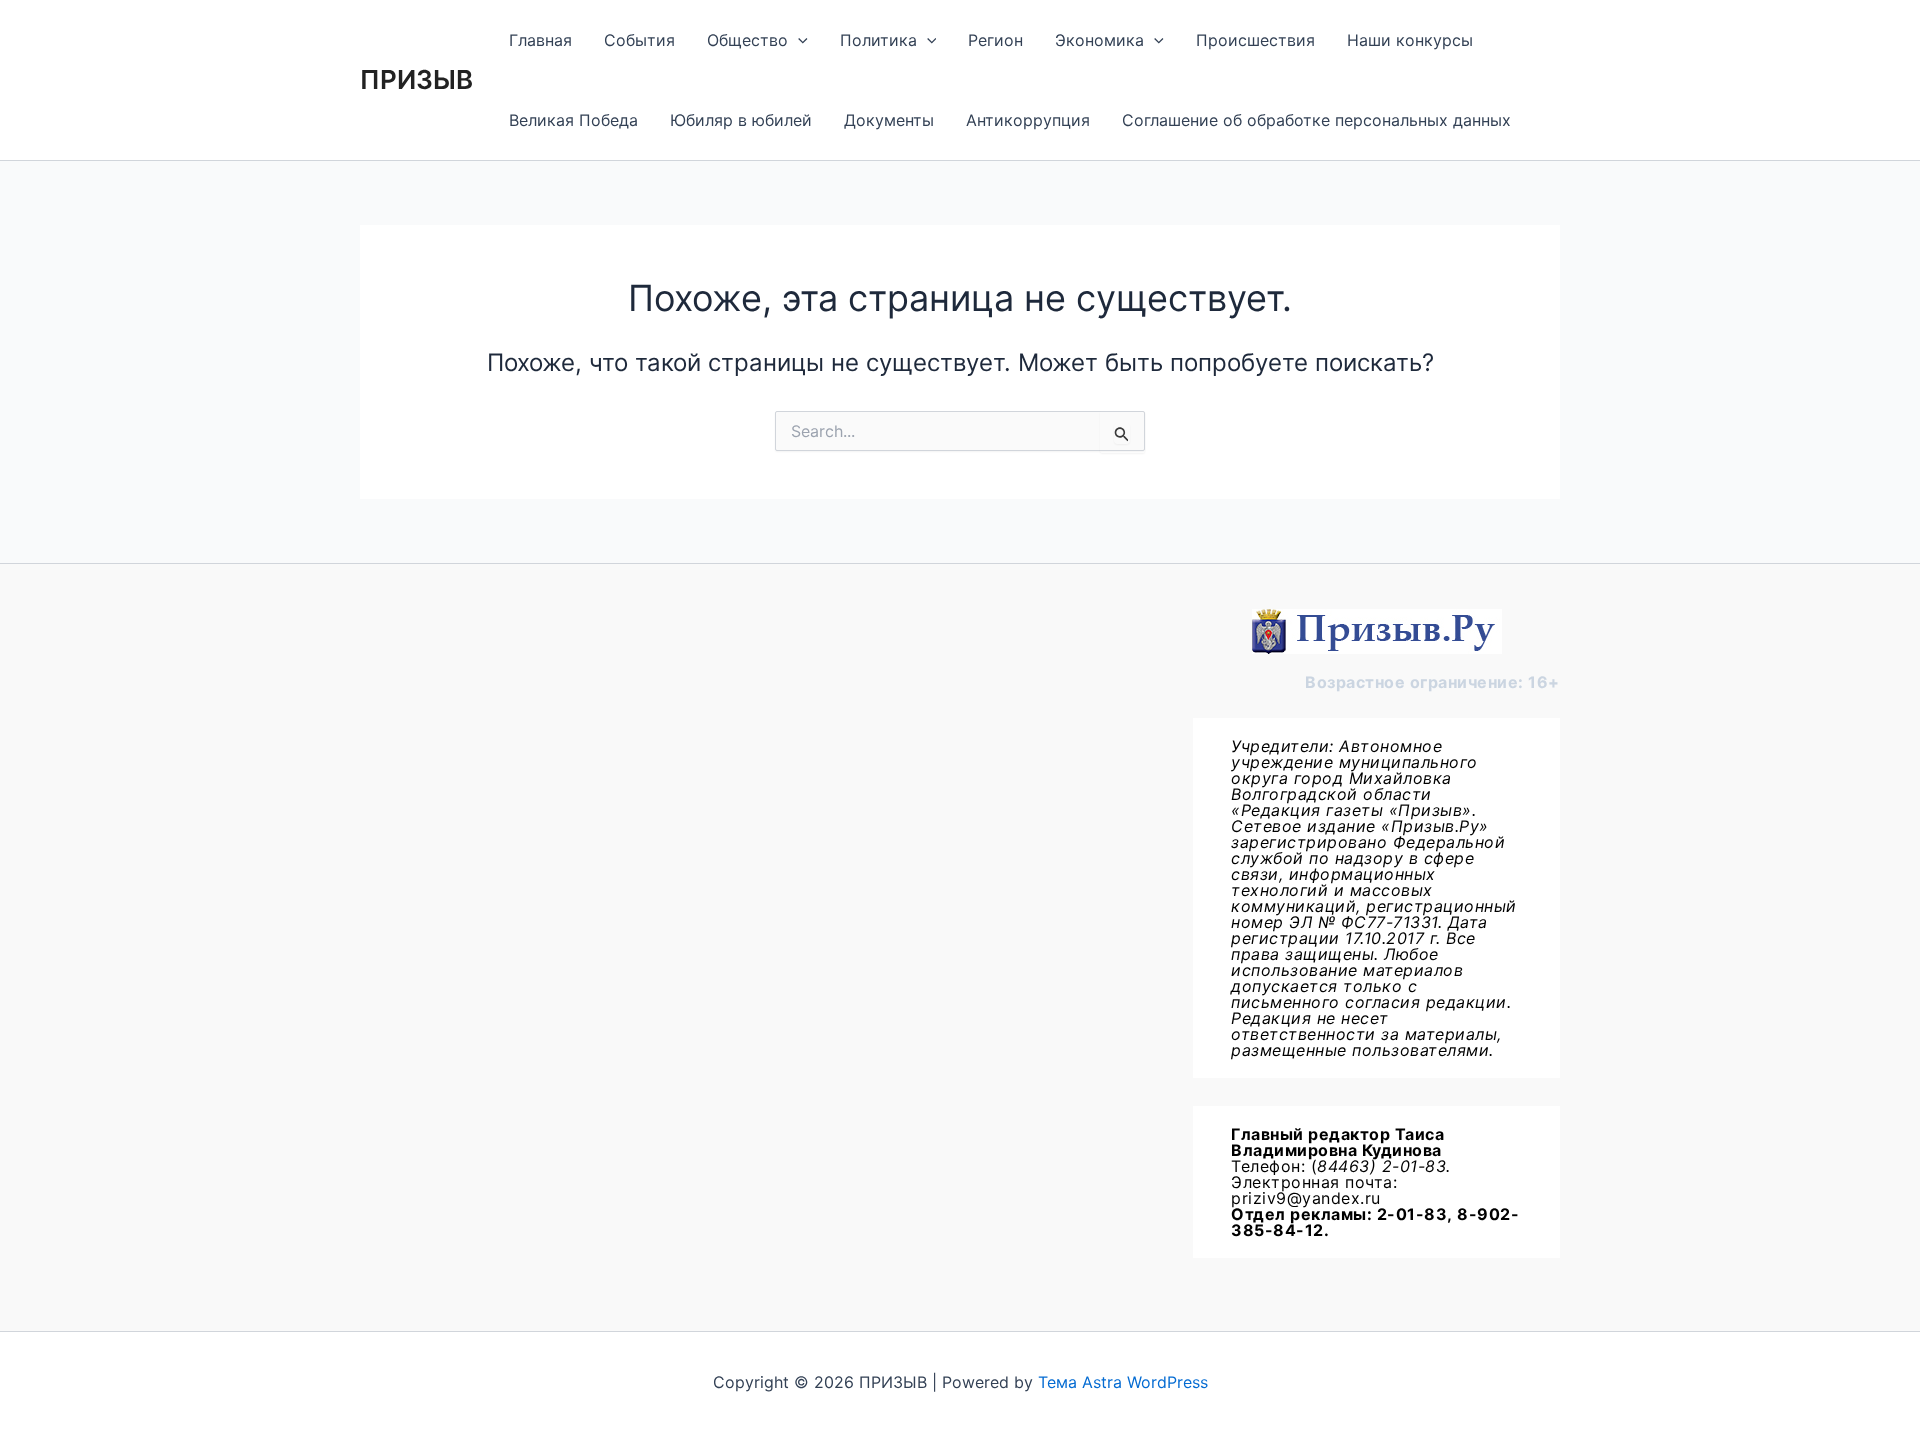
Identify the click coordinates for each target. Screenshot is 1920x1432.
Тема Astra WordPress (1123, 1382)
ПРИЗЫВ (416, 79)
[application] (798, 40)
